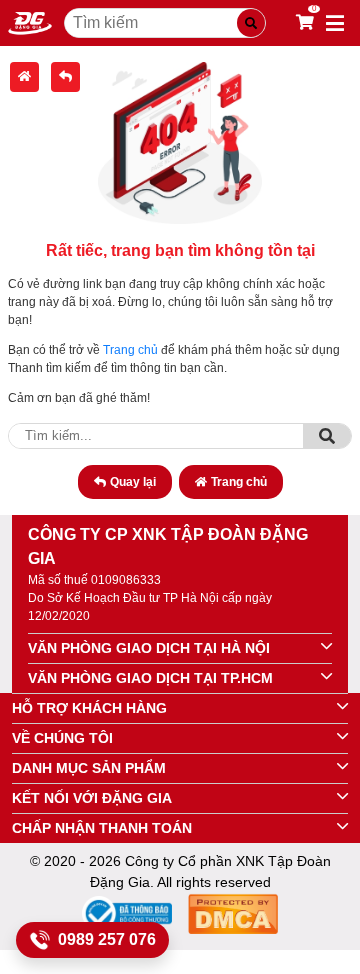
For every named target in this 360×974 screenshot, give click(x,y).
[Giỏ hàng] (305, 23)
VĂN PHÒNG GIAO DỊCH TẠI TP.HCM (150, 678)
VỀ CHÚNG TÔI (62, 738)
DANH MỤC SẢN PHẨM (89, 768)
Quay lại (133, 482)
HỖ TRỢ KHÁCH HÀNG (89, 708)
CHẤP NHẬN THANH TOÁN (102, 828)
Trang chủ (130, 350)
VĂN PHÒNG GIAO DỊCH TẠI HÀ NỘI (149, 648)
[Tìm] (327, 436)
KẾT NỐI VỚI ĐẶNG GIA (92, 798)
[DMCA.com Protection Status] (233, 917)
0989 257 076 (107, 939)
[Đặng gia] (30, 23)
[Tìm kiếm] (251, 23)
